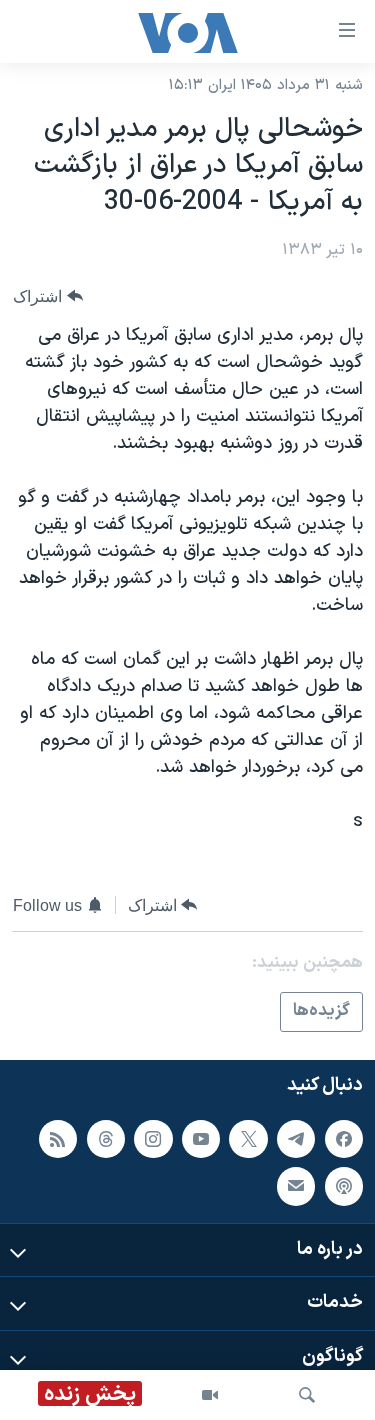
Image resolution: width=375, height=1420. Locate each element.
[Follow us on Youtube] (201, 1138)
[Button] (48, 296)
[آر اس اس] (58, 1138)
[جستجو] (307, 1395)
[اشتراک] (296, 1186)
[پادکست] (344, 1186)
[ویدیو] (210, 1395)
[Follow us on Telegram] (296, 1138)
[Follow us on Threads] (106, 1138)
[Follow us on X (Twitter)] (248, 1138)
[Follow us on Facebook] (344, 1138)
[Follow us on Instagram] (153, 1138)
